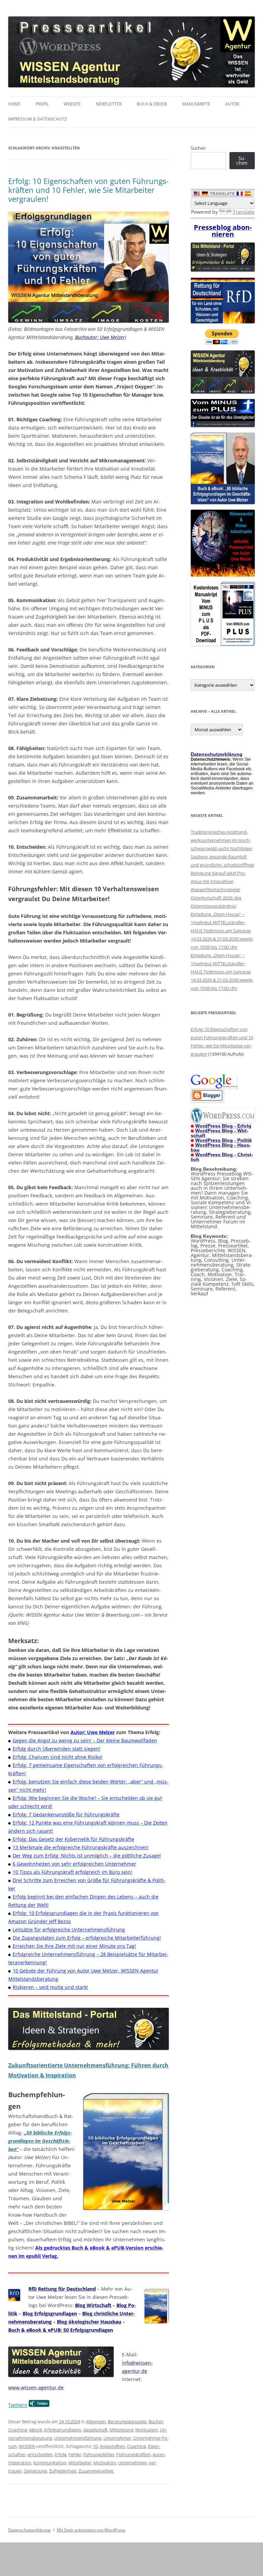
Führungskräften (134, 2454)
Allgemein (96, 2422)
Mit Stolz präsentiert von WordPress (91, 2530)
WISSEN (27, 2446)
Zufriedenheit (63, 2471)
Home (14, 104)
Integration (20, 2463)
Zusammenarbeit (96, 2471)
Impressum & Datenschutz (37, 119)
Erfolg (61, 2454)
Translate (244, 212)
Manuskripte (196, 104)
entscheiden (40, 2454)
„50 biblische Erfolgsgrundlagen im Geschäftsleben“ (40, 2141)
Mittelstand (121, 2430)
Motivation (147, 2430)
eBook (36, 2430)
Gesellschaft (95, 2430)
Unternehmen (133, 2463)
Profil (42, 104)
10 (95, 2446)
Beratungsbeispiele (127, 2422)
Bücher (156, 2422)
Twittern (18, 2405)
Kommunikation (50, 2463)
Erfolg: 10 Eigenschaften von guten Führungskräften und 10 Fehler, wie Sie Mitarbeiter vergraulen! (88, 190)
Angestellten (112, 2446)
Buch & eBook (152, 104)
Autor (232, 104)
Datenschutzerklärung (29, 2530)
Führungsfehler (99, 2454)
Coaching (18, 2430)
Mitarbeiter (80, 2463)
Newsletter (109, 104)
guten (159, 2454)
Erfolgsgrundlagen (63, 2430)
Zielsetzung (35, 2471)
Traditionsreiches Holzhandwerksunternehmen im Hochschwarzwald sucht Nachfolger (222, 840)
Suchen (198, 148)
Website (72, 104)
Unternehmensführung (78, 2438)
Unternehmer (117, 2438)
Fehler (75, 2454)
